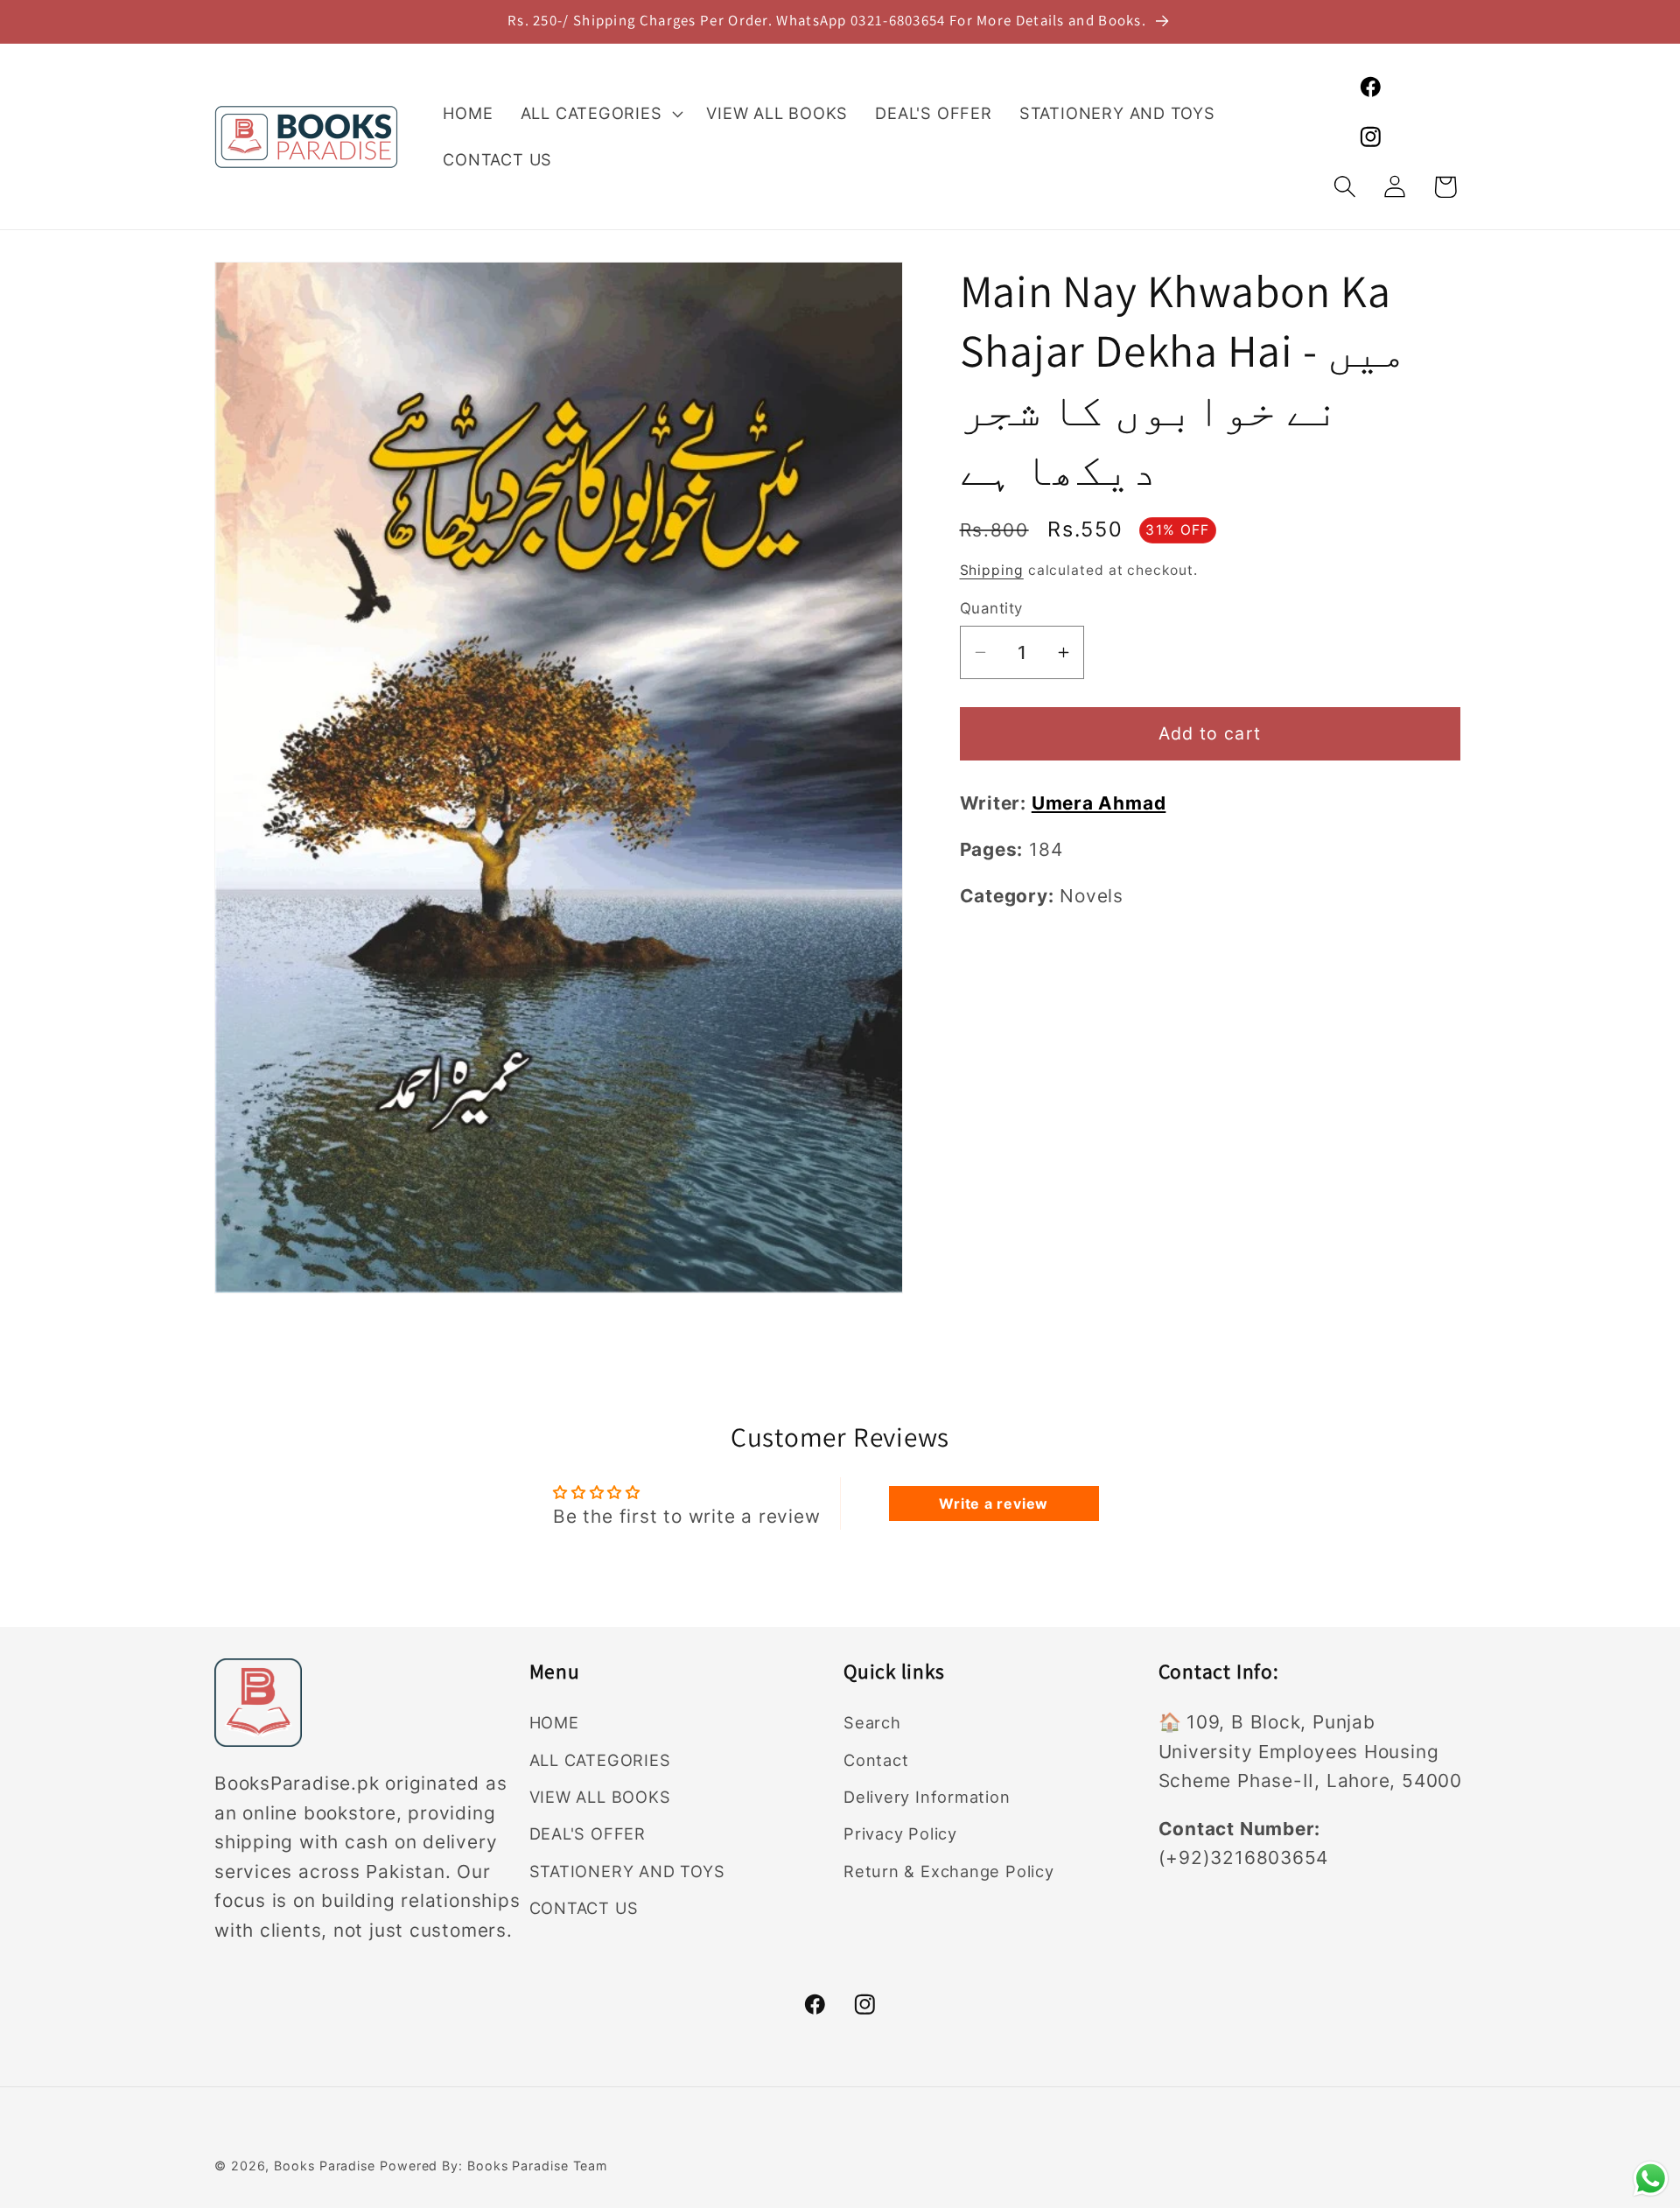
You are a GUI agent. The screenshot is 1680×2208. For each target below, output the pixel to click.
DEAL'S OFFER (588, 1834)
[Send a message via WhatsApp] (1651, 2179)
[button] (600, 114)
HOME (554, 1723)
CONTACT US (584, 1909)
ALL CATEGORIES (600, 1760)
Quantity (991, 608)
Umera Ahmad (1099, 803)
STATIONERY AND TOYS (627, 1871)
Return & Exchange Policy (949, 1871)
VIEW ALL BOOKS (600, 1798)
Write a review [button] (994, 1503)
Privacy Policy (900, 1834)
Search (872, 1723)
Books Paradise (325, 2166)
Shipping (992, 570)
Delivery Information (927, 1798)
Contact (876, 1760)
